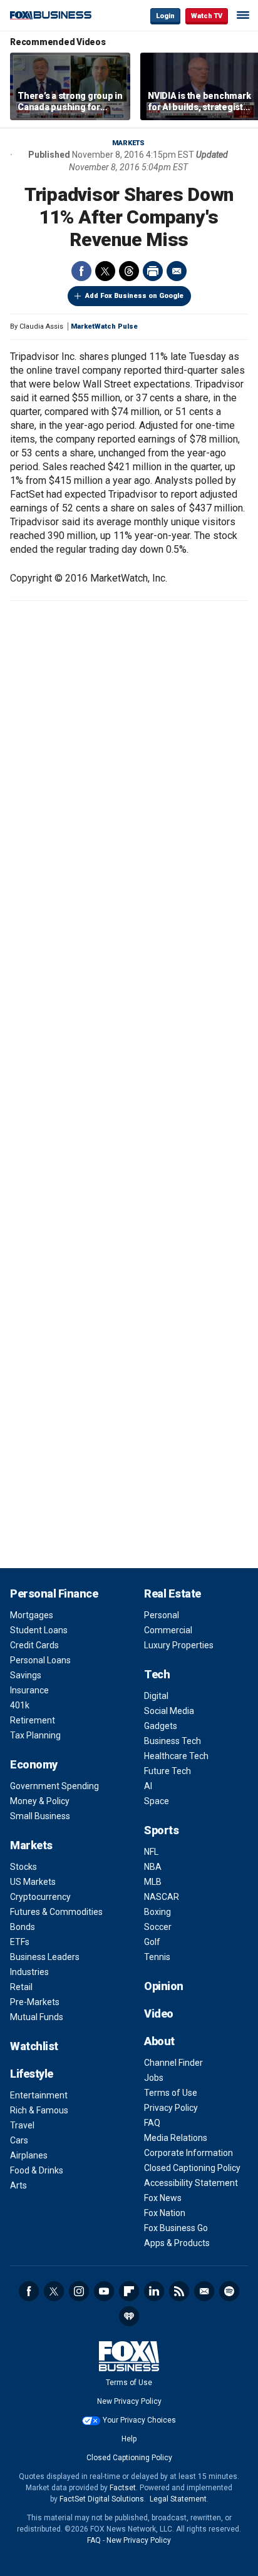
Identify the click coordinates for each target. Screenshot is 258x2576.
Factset (123, 2488)
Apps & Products (177, 2243)
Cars (19, 2140)
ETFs (20, 1942)
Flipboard (129, 2291)
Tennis (157, 1957)
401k (20, 1705)
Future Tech (168, 1771)
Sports (161, 1830)
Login (165, 16)
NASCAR (162, 1897)
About (159, 2041)
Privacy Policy (171, 2108)
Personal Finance (54, 1593)
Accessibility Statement (191, 2183)
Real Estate (173, 1593)
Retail (21, 1987)
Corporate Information (188, 2153)
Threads (129, 271)
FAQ (152, 2123)
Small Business (40, 1816)
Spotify (229, 2291)
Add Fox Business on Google (134, 296)
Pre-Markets (35, 2002)
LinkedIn (154, 2291)
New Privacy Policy (129, 2401)
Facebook (81, 271)
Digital (156, 1696)
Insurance (29, 1690)
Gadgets (161, 1726)
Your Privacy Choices (139, 2420)
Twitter (105, 271)
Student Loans (39, 1630)
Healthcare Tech (176, 1756)
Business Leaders (45, 1957)
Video (159, 2014)
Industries (29, 1972)
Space (157, 1801)
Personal (162, 1615)
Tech (157, 1674)
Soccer (158, 1927)
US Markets (33, 1882)
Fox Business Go (176, 2228)
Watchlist (34, 2046)
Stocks (23, 1867)
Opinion (164, 1986)
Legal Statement (178, 2499)
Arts (18, 2185)
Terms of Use (171, 2093)
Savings (26, 1675)
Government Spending (54, 1786)
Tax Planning (35, 1735)
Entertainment (39, 2095)
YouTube (104, 2291)
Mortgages (32, 1615)
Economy (34, 1764)
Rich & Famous (39, 2110)
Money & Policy (40, 1801)
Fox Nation (165, 2213)
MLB (153, 1882)
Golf (152, 1942)
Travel (22, 2125)
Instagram (79, 2291)
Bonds (23, 1927)
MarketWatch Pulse (104, 326)
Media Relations (176, 2138)
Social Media (169, 1711)
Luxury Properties (179, 1645)
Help (129, 2439)
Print (153, 271)
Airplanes (29, 2155)
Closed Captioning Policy (192, 2168)
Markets (128, 143)
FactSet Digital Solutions (102, 2499)
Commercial (168, 1630)
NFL (151, 1852)
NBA (153, 1867)
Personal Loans (40, 1660)
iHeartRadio (129, 2316)
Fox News (163, 2198)
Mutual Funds (37, 2017)
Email (177, 271)
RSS (179, 2291)
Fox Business (51, 15)
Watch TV (207, 16)
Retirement (33, 1720)
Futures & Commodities (56, 1912)
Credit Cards (34, 1645)
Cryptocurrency (40, 1897)
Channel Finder (173, 2063)
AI (148, 1786)
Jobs (154, 2078)
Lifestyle (32, 2074)
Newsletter (204, 2291)
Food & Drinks (37, 2170)
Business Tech (173, 1741)
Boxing (157, 1912)
